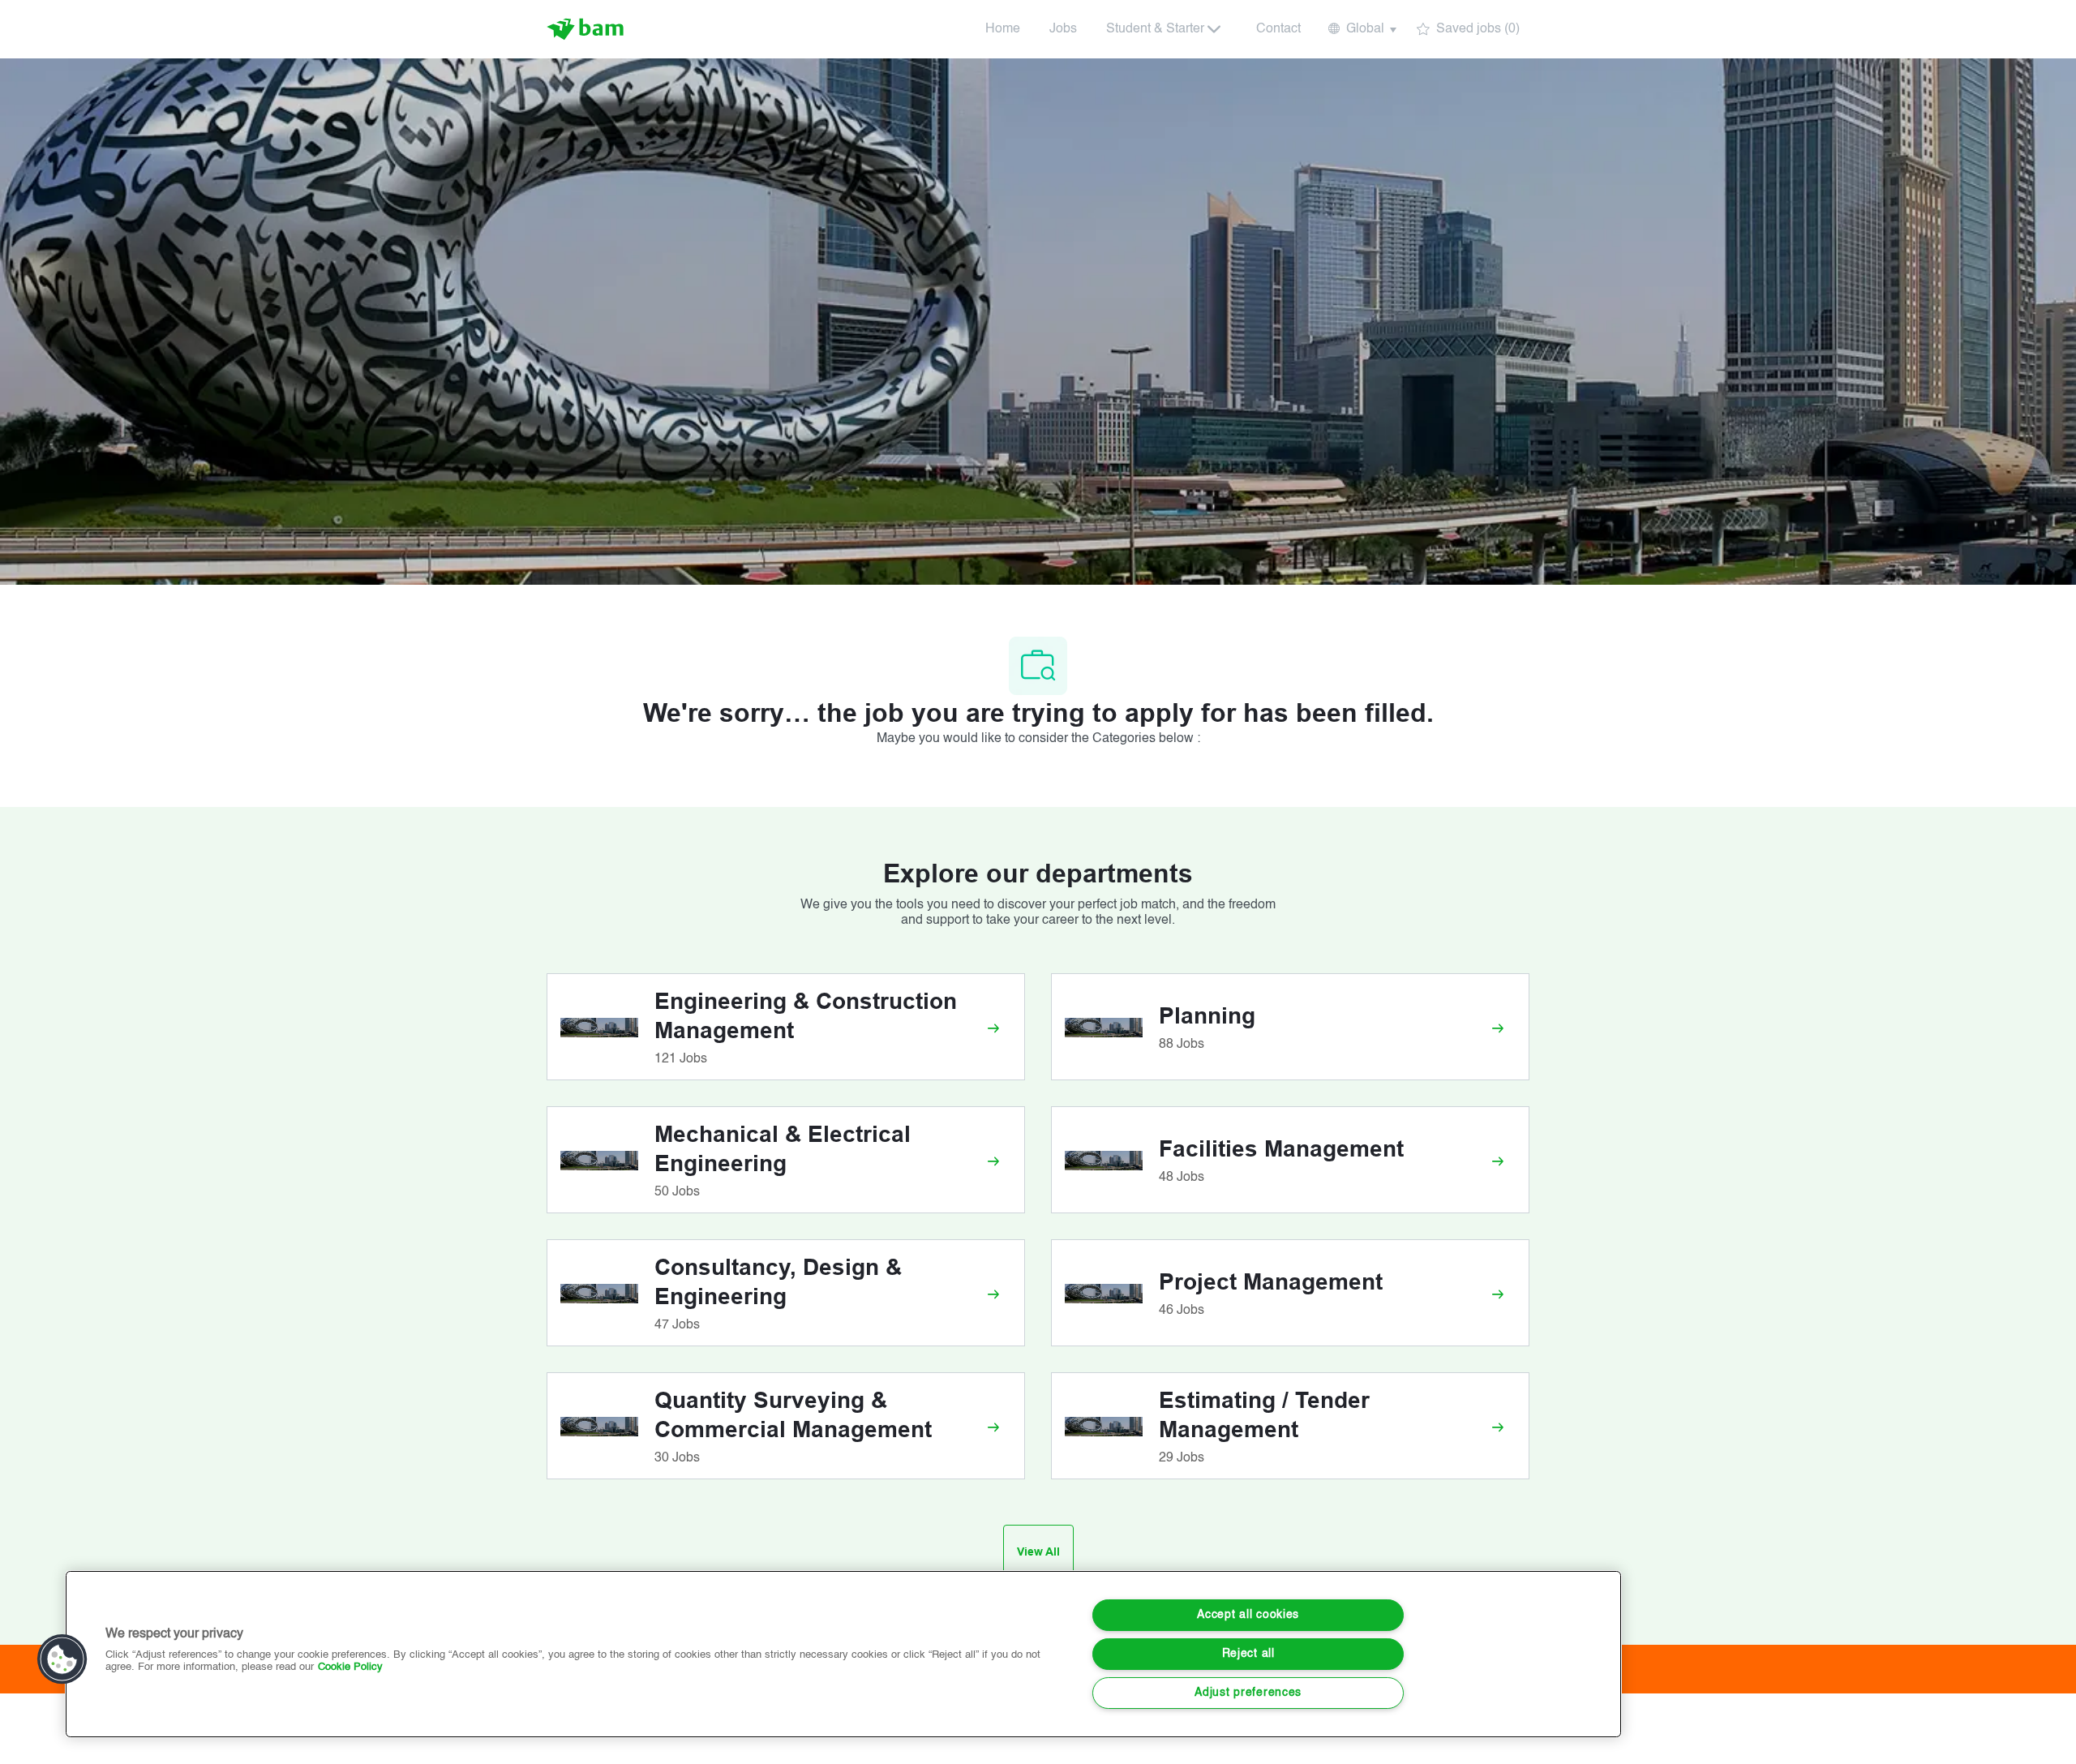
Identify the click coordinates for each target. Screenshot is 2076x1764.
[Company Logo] (587, 29)
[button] (1361, 29)
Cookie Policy (350, 1667)
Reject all (1248, 1654)
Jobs (1063, 29)
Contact (1278, 29)
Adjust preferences (1248, 1693)
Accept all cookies (1248, 1615)
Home (1003, 29)
